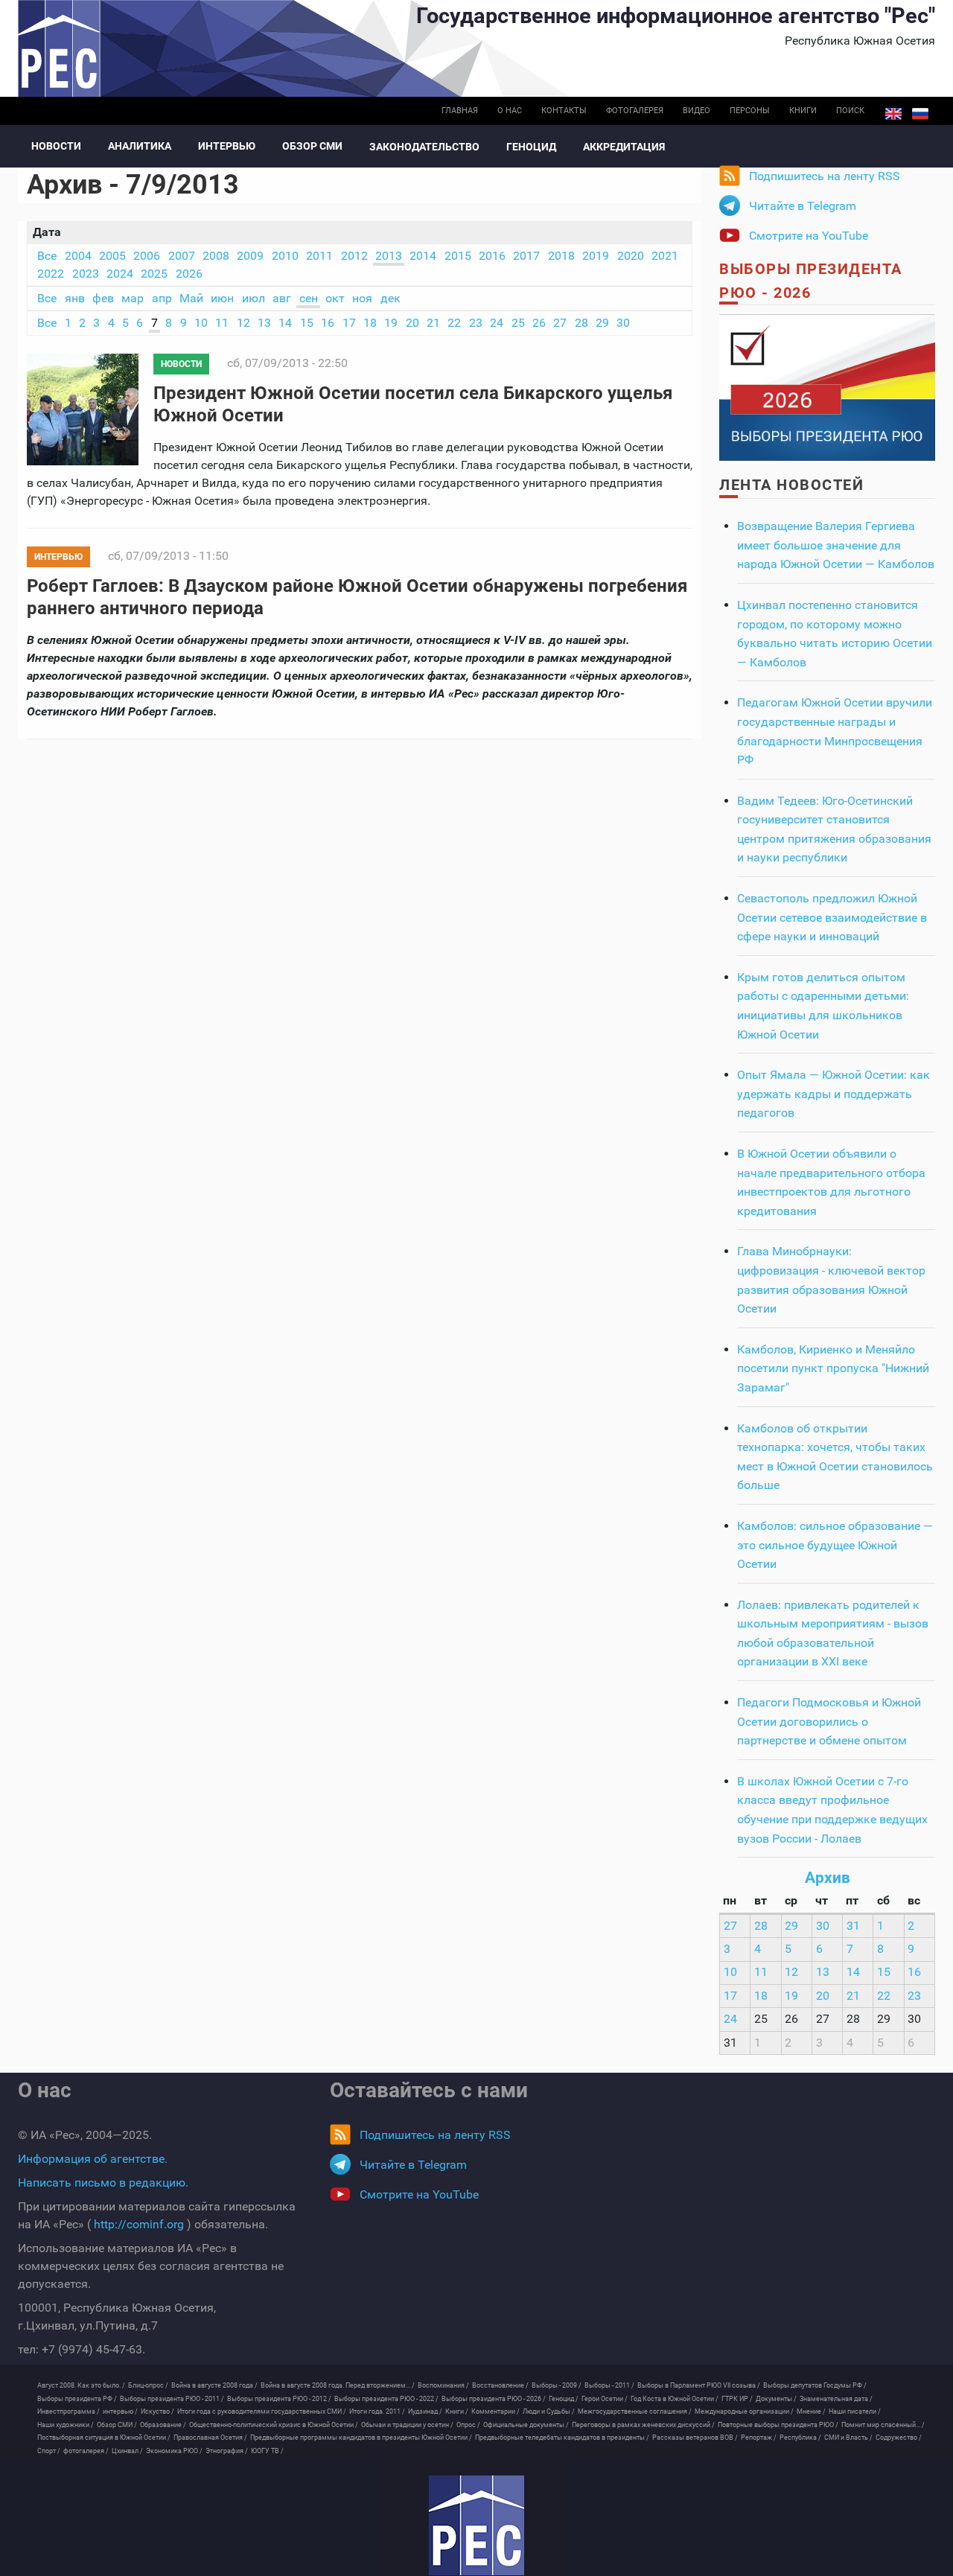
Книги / (457, 2411)
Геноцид (531, 147)
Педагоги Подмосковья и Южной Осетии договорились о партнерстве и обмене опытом (829, 1721)
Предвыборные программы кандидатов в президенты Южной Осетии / (361, 2438)
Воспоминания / (443, 2385)
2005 (112, 256)
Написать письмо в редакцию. (103, 2183)
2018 (561, 256)
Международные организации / (744, 2411)
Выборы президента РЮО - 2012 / (279, 2399)
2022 (51, 274)
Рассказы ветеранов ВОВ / (695, 2438)
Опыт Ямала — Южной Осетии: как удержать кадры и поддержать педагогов (834, 1094)
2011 (319, 256)
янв (75, 298)
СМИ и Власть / (848, 2438)
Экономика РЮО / (174, 2451)
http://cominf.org (139, 2224)
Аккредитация (624, 147)
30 (623, 323)
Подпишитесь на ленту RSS (825, 176)
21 (433, 323)
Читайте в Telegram (803, 206)
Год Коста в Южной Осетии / (675, 2399)
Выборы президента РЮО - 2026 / (494, 2399)
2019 (596, 256)
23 (476, 323)
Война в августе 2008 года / (214, 2385)
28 (581, 323)
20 (412, 323)
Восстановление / (500, 2385)
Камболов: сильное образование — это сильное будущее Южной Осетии (835, 1545)
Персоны (750, 111)
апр (162, 298)
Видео (697, 111)
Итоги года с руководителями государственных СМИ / (262, 2411)
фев (103, 298)
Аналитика (140, 146)
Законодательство (424, 147)
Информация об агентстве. (93, 2159)
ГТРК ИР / (737, 2399)
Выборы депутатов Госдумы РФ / (815, 2385)
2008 (216, 256)
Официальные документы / (526, 2425)
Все (47, 256)
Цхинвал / (127, 2451)
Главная (460, 111)
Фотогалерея (635, 111)
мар (133, 298)
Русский (920, 114)
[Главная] (476, 2525)
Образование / (163, 2425)
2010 (285, 256)
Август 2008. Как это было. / (81, 2385)
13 (264, 323)
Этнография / (227, 2451)
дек (391, 298)
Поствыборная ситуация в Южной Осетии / (104, 2438)
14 (285, 323)
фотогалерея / (86, 2451)
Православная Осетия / (210, 2438)
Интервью (227, 146)
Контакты (564, 111)
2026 (189, 274)
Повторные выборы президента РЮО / (778, 2425)
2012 (354, 256)
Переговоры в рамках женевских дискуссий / (643, 2425)
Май (191, 298)
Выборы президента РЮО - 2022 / (386, 2399)
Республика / (800, 2438)
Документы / (776, 2399)
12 (243, 323)
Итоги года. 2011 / (377, 2411)
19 (391, 323)
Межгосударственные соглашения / (635, 2411)
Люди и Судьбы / (549, 2411)
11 (222, 323)
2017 (526, 256)
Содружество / (899, 2438)
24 (497, 323)
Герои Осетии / (605, 2399)
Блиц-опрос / (148, 2385)
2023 (86, 274)
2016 (492, 256)
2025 (154, 274)
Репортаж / (759, 2438)
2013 (389, 256)
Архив (828, 1878)
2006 (147, 256)
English (893, 114)
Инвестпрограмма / (68, 2411)
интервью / (120, 2411)
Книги (803, 111)
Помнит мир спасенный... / (883, 2425)
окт (335, 298)
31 (853, 1926)
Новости (56, 146)
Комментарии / (495, 2411)
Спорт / (49, 2451)
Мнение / (811, 2411)
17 (349, 323)
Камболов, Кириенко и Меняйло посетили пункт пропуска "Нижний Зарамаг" (833, 1368)
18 (370, 323)
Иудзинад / (425, 2411)
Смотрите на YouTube (809, 236)
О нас (510, 111)
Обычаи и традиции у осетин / (407, 2425)
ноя (362, 298)
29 (602, 323)
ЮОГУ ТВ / (267, 2451)
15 (307, 323)
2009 (250, 256)
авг (282, 298)
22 (454, 323)
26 (539, 323)
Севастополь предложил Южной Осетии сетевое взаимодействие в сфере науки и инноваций (832, 917)
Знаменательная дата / (836, 2399)
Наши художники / (66, 2425)
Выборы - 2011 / (609, 2385)
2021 (665, 256)
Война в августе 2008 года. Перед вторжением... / (338, 2385)
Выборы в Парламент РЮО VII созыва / (699, 2385)
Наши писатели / (855, 2411)
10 (201, 323)
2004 (78, 256)
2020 (631, 256)
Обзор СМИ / (117, 2425)
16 (328, 323)
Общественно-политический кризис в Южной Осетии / (274, 2425)
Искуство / (157, 2411)
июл (254, 298)
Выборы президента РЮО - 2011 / (172, 2399)
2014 (423, 256)
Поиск (850, 111)
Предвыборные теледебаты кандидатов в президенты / (562, 2438)
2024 (120, 274)
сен (309, 298)
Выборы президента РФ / (77, 2399)
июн (222, 298)
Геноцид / (564, 2399)
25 (518, 323)
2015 (458, 256)
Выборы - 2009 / (557, 2385)
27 (560, 323)
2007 (182, 256)
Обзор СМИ (312, 146)
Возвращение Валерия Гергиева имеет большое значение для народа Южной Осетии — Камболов (836, 545)
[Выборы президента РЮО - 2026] (827, 387)
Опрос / (468, 2425)
